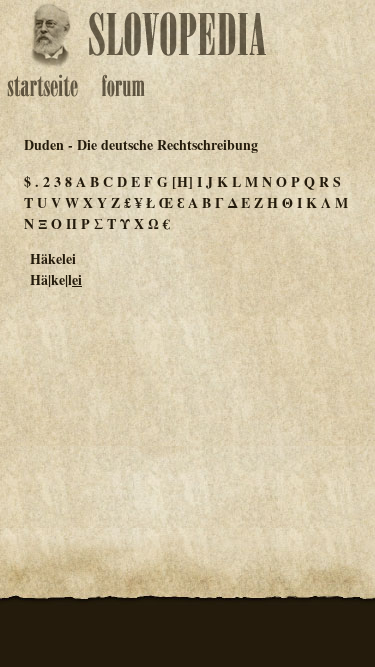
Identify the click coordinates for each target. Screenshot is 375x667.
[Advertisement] (188, 404)
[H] (182, 181)
